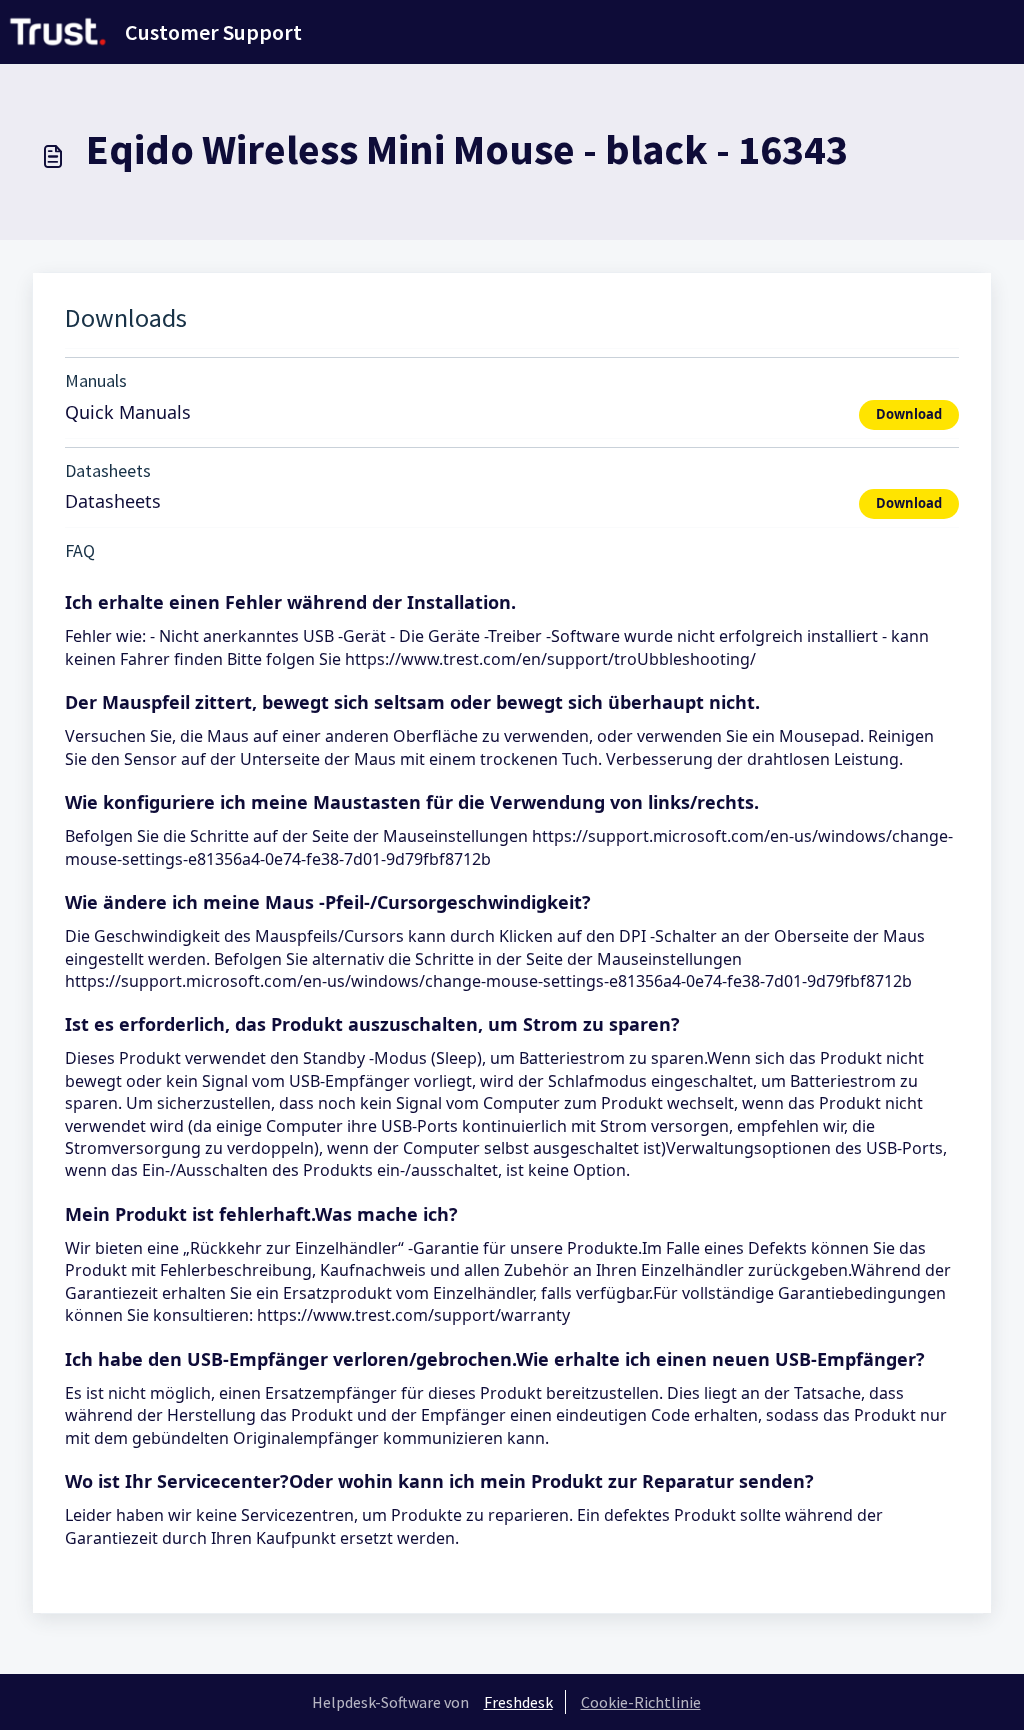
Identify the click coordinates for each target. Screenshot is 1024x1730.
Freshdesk (518, 1702)
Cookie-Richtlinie (641, 1702)
